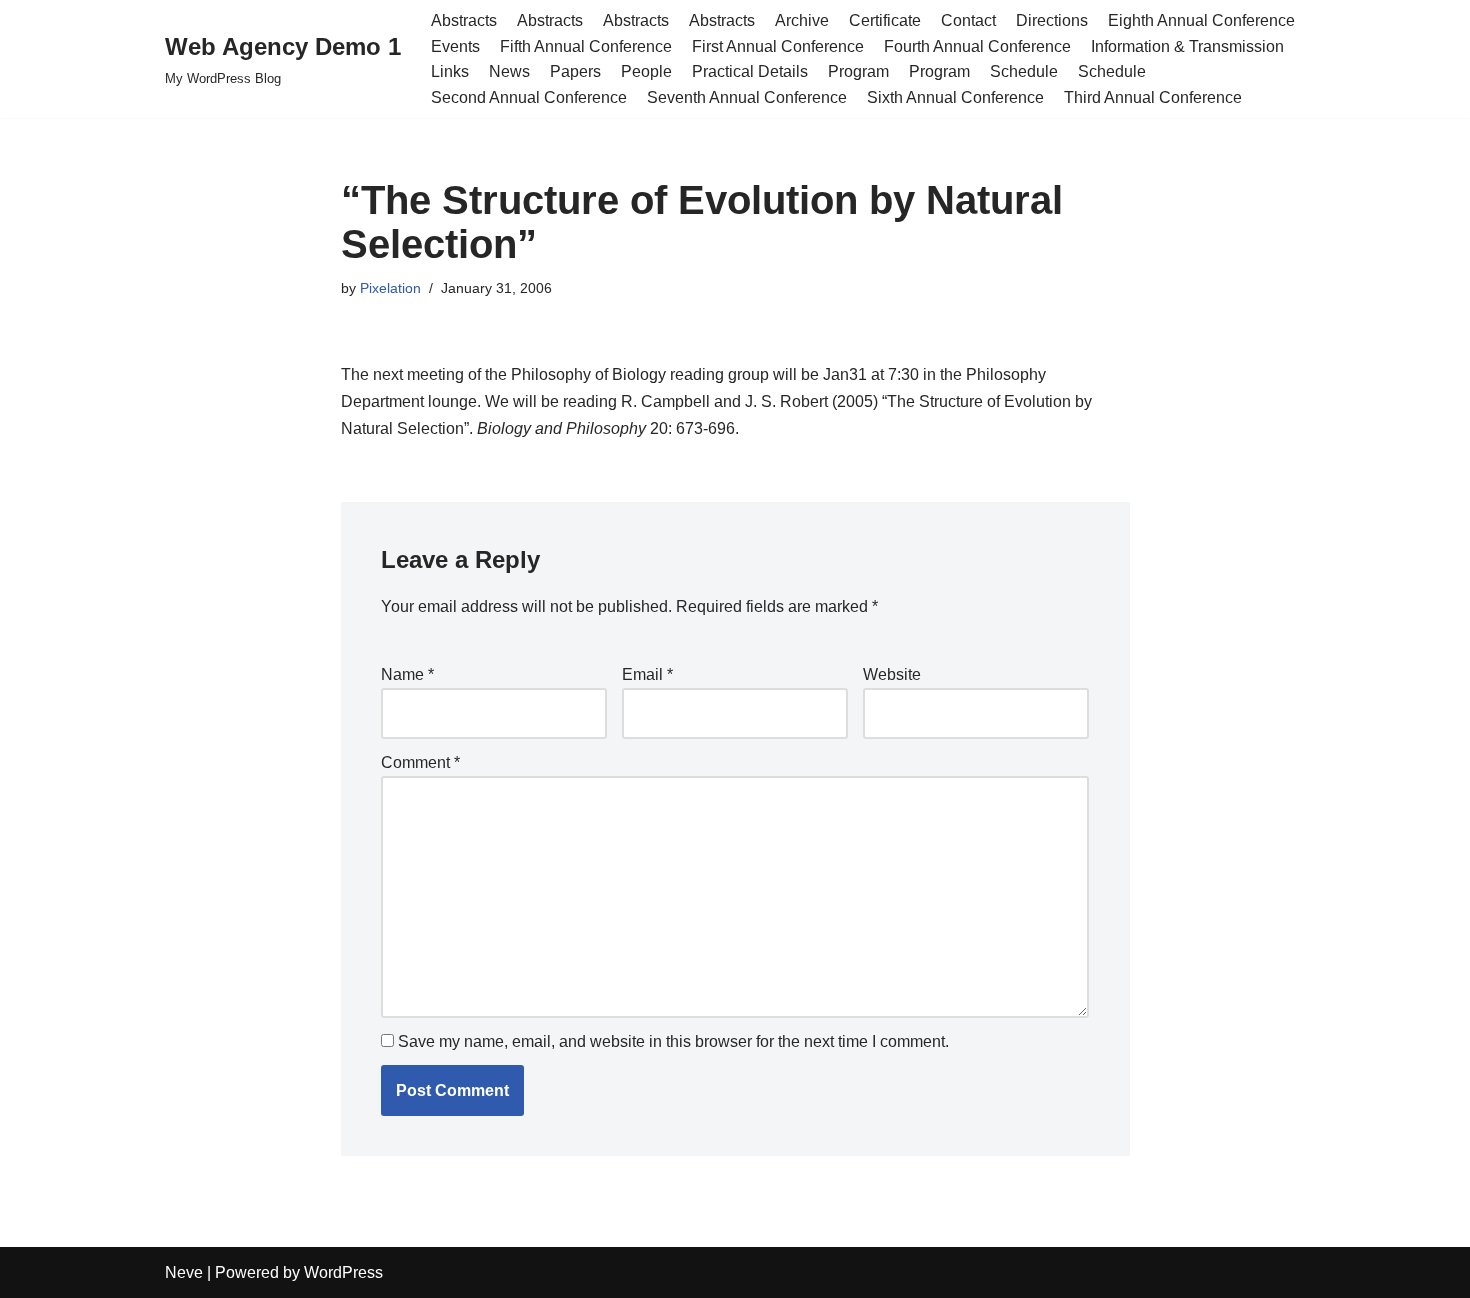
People (646, 71)
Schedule (1024, 71)
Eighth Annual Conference (1201, 20)
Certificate (885, 20)
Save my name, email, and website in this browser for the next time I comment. (673, 1041)
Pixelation (390, 288)
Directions (1052, 20)
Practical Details (750, 71)
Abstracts (464, 20)
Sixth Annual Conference (955, 97)
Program (858, 71)
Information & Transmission (1187, 46)
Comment (420, 762)
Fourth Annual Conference (977, 46)
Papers (575, 71)
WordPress (343, 1272)
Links (450, 71)
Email (647, 674)
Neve (184, 1272)
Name (407, 674)
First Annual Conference (778, 46)
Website (892, 674)
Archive (802, 20)
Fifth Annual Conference (586, 46)
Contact (968, 20)
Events (455, 46)
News (509, 71)
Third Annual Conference (1153, 97)
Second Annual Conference (529, 97)
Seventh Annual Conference (747, 97)
